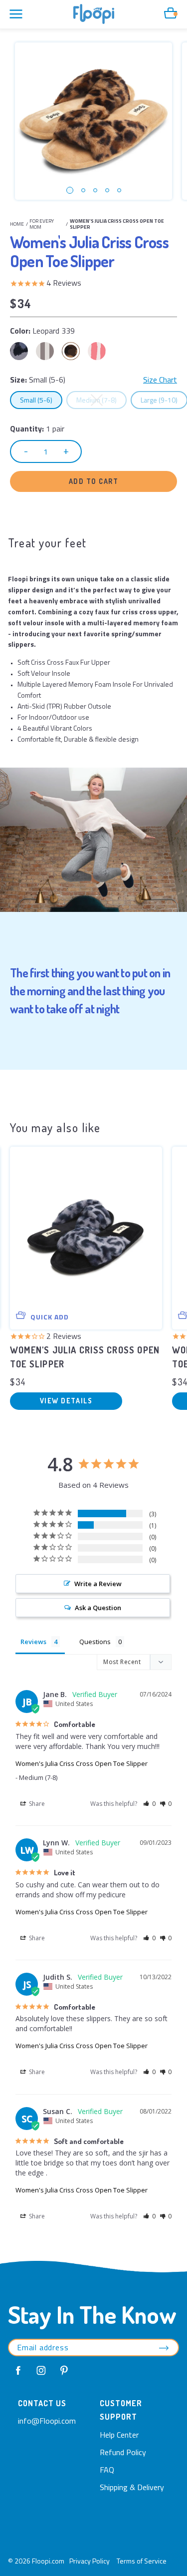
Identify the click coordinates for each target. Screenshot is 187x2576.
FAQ (107, 2470)
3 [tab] (95, 190)
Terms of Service (142, 2561)
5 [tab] (119, 190)
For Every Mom (42, 224)
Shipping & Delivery (132, 2487)
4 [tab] (107, 190)
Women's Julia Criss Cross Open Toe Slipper (82, 1763)
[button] (149, 1804)
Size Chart (160, 380)
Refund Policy (123, 2452)
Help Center (119, 2435)
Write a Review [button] (98, 1584)
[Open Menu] (16, 14)
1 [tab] (70, 190)
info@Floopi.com (47, 2421)
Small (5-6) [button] (41, 400)
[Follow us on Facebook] (18, 2371)
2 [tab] (83, 190)
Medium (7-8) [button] (101, 400)
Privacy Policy (90, 2561)
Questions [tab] (95, 1642)
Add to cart (94, 481)
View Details (66, 1401)
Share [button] (36, 1804)
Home (17, 224)
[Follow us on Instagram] (41, 2371)
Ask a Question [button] (98, 1608)
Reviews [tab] (33, 1642)
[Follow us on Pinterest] (64, 2371)
